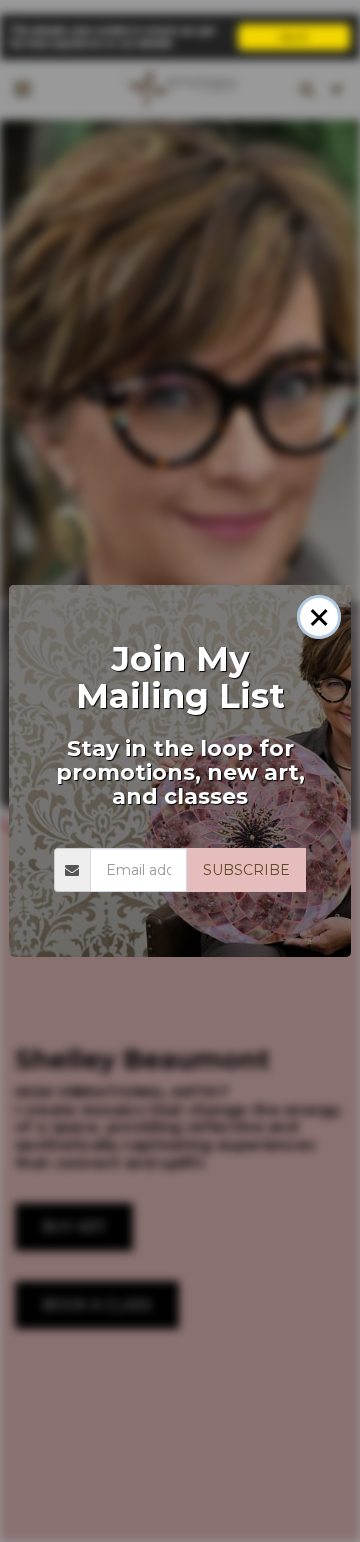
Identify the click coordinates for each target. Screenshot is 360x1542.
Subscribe (246, 870)
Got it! (294, 36)
